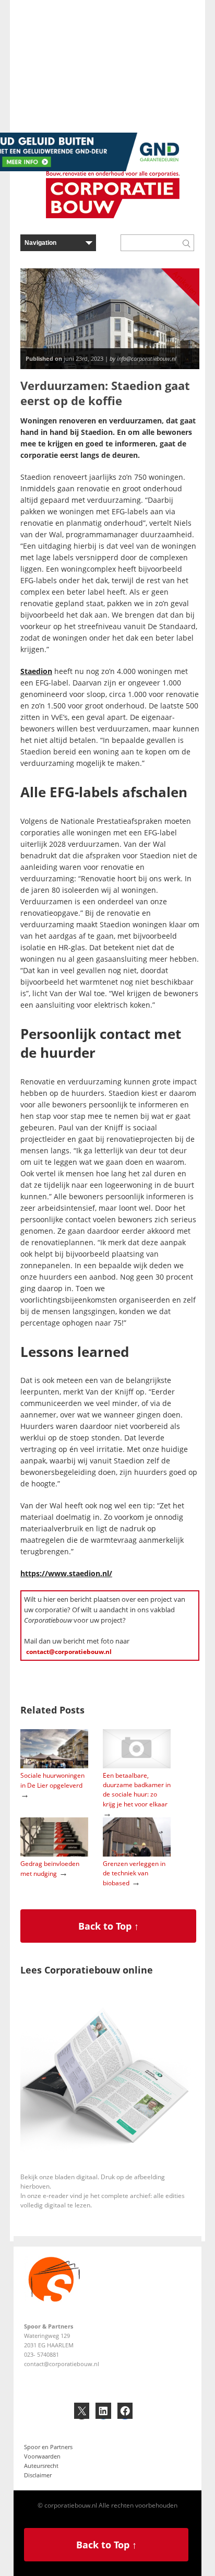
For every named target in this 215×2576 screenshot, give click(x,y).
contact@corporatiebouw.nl (69, 1652)
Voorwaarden (42, 2456)
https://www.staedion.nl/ (66, 1573)
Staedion (36, 671)
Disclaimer (38, 2475)
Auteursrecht (41, 2466)
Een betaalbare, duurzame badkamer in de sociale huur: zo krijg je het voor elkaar (137, 1790)
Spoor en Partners (48, 2447)
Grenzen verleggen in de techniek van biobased (134, 1873)
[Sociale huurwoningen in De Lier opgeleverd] (54, 1766)
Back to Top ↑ (109, 1926)
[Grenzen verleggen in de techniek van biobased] (137, 1854)
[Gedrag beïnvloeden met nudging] (54, 1854)
